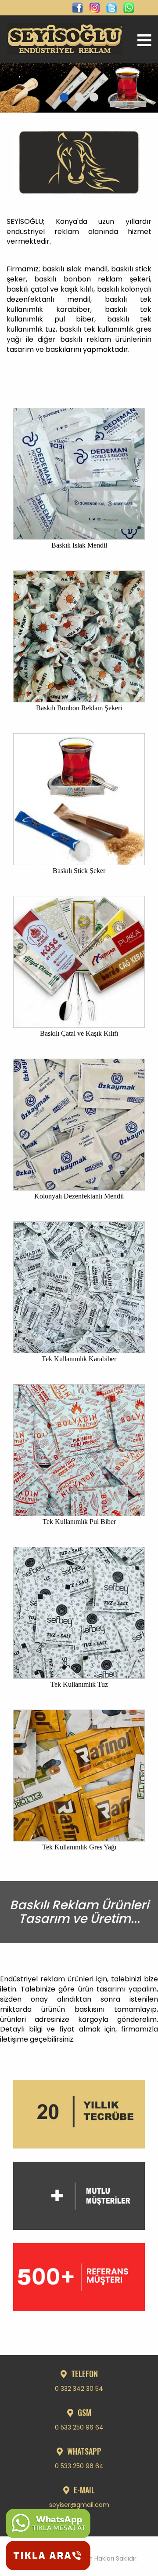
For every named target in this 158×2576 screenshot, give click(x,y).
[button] (64, 97)
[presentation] (20, 77)
